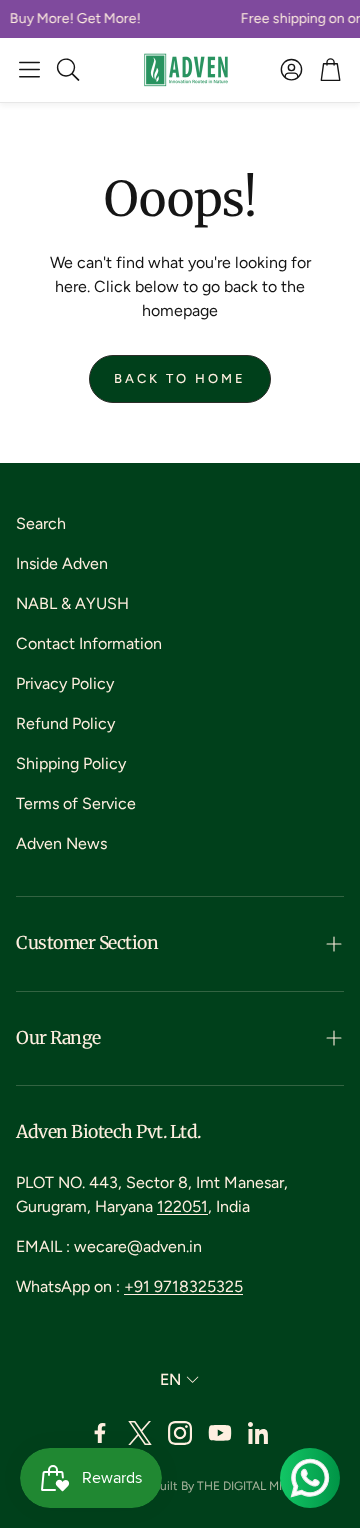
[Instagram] (180, 1433)
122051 (182, 1206)
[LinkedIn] (260, 1433)
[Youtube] (220, 1433)
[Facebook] (100, 1433)
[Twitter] (140, 1433)
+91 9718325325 (183, 1286)
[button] (29, 70)
